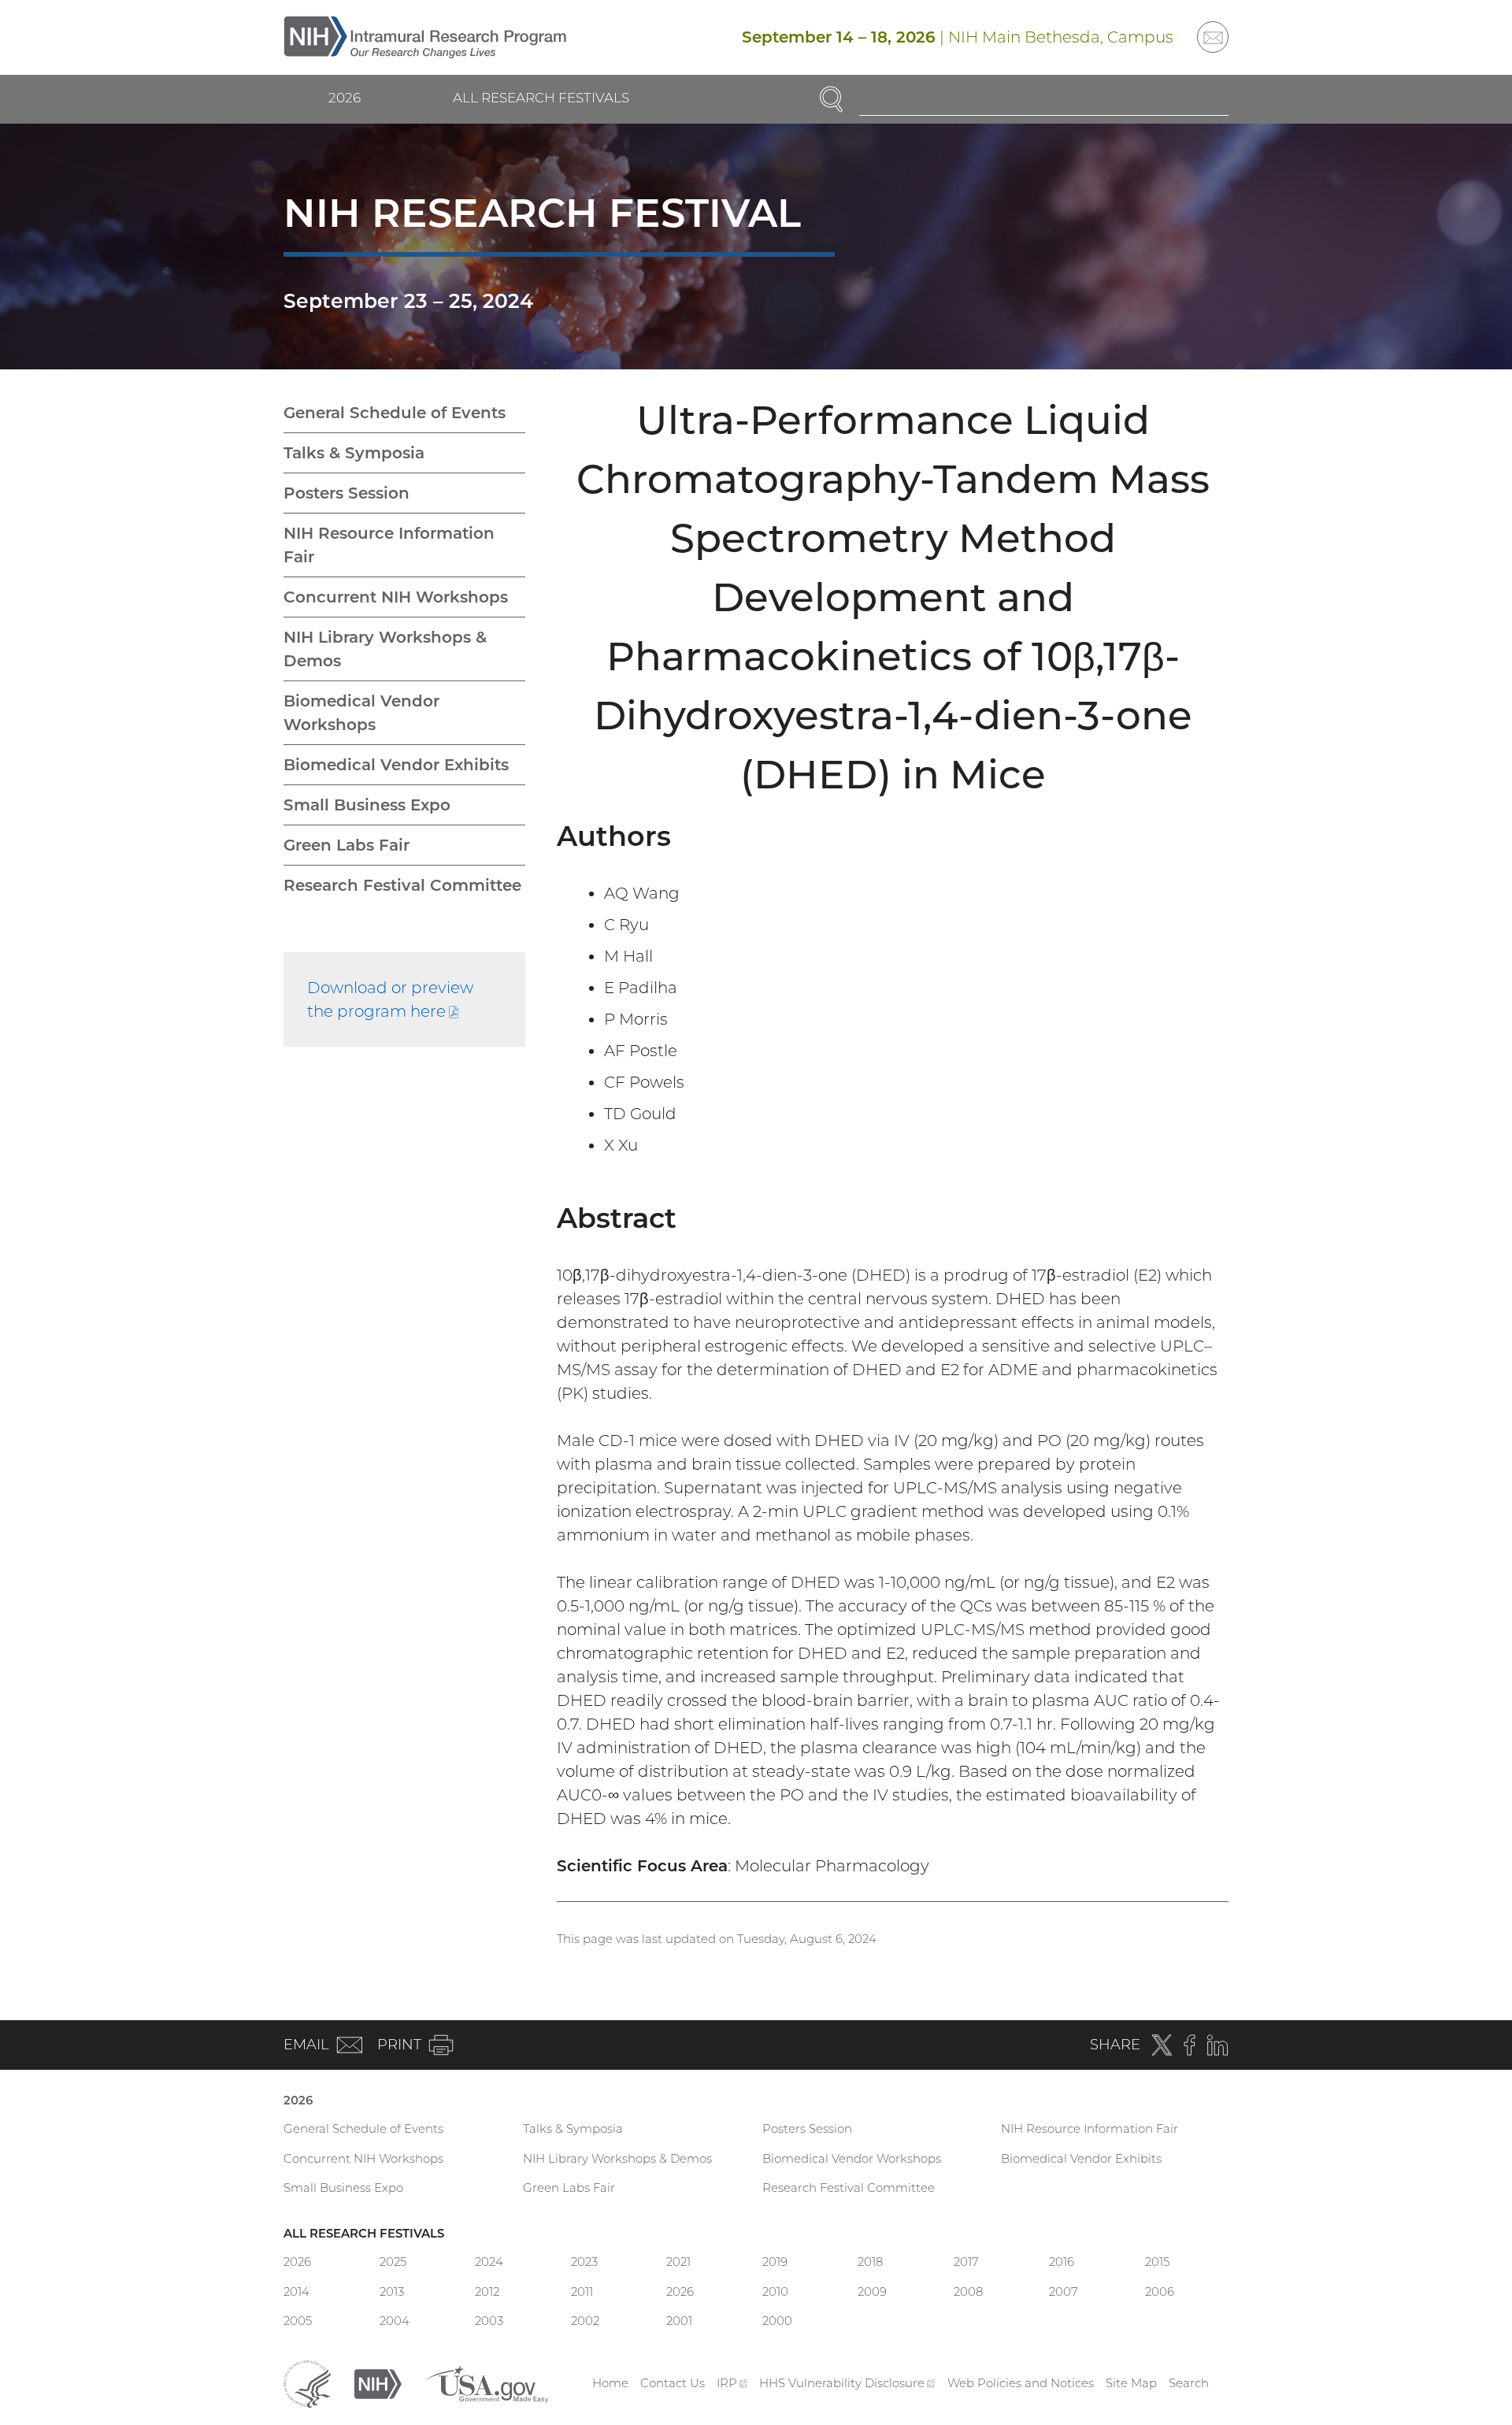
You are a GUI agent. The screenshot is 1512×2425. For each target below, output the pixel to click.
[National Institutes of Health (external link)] (378, 2382)
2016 (1062, 2262)
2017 (966, 2262)
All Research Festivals (541, 98)
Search (1189, 2383)
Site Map (1131, 2383)
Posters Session (346, 493)
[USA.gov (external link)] (487, 2382)
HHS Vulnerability (847, 2383)
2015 (1157, 2262)
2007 (1064, 2292)
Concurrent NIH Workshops (396, 597)
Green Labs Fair (346, 845)
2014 (296, 2292)
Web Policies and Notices (1021, 2383)
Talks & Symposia (354, 453)
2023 (584, 2262)
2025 (393, 2262)
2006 (1160, 2292)
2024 (489, 2262)
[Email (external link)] (1213, 37)
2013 (392, 2292)
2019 (775, 2262)
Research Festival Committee (402, 885)
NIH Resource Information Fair (389, 545)
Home (610, 2383)
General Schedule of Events (395, 413)
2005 (298, 2321)
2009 (872, 2292)
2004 (395, 2321)
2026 (345, 98)
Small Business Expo (367, 805)
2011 (582, 2292)
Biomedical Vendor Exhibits (396, 765)
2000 (777, 2321)
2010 (775, 2292)
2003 (489, 2321)
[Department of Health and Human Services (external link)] (307, 2382)
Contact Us (673, 2383)
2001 (679, 2321)
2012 (487, 2292)
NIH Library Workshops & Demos (385, 649)
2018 (870, 2262)
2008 (968, 2292)
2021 (678, 2262)
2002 (585, 2321)
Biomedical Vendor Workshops (361, 713)
